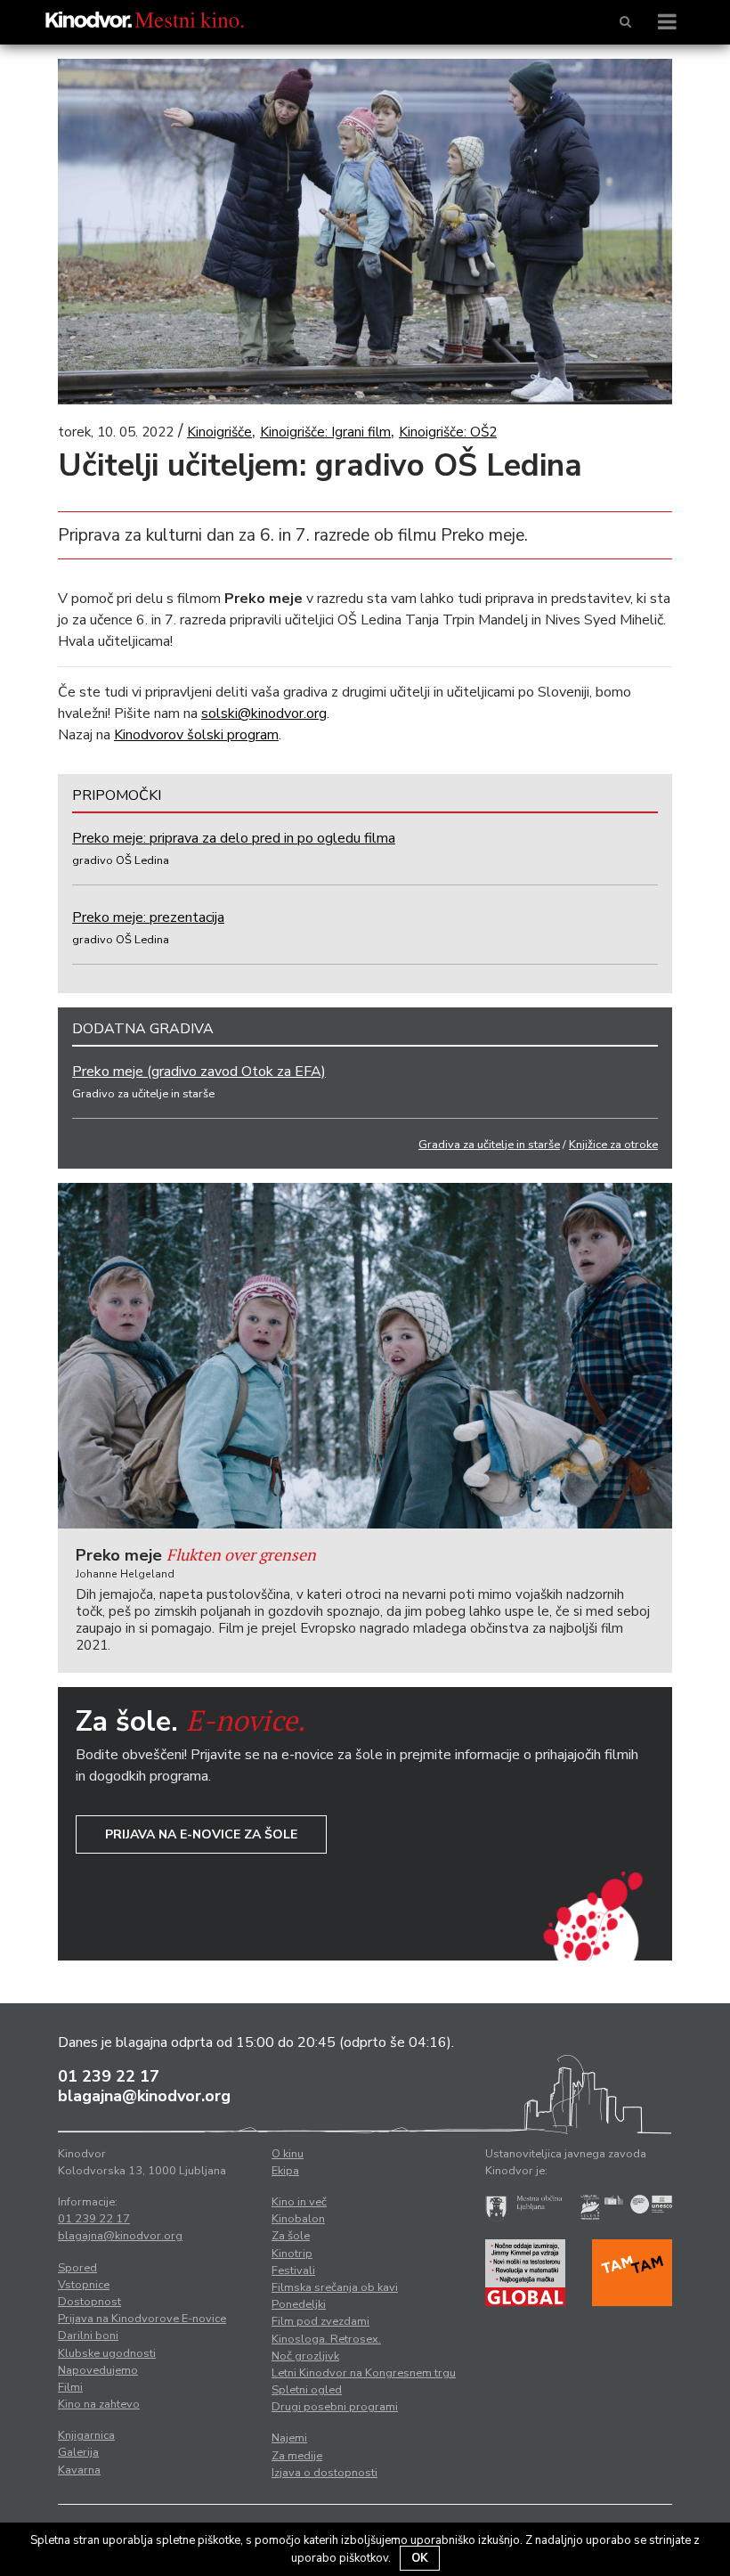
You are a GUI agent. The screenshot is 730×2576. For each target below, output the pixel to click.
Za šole (291, 2236)
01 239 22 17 (109, 2076)
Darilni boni (88, 2336)
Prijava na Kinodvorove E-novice (142, 2319)
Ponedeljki (299, 2304)
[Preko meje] (365, 1356)
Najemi (289, 2438)
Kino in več (299, 2202)
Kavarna (79, 2470)
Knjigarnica (86, 2435)
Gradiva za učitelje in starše (489, 1145)
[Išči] (625, 22)
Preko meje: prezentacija (148, 917)
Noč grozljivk (305, 2356)
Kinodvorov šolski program (196, 735)
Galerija (78, 2452)
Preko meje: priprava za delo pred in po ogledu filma (234, 838)
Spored (77, 2268)
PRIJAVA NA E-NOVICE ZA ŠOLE (201, 1834)
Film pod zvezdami (320, 2321)
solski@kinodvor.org (264, 713)
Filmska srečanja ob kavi (335, 2287)
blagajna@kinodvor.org (144, 2096)
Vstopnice (84, 2285)
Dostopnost (89, 2302)
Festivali (293, 2270)
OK (420, 2558)
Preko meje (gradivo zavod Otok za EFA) (199, 1072)
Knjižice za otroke (613, 1145)
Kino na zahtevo (99, 2404)
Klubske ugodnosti (107, 2353)
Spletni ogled (307, 2390)
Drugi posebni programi (335, 2407)
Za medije (297, 2456)
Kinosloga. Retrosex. (326, 2339)
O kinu (288, 2154)
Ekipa (285, 2171)
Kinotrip (292, 2254)
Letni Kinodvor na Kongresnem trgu (364, 2373)
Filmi (70, 2387)
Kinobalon (298, 2219)
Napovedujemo (98, 2370)
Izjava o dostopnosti (324, 2473)
